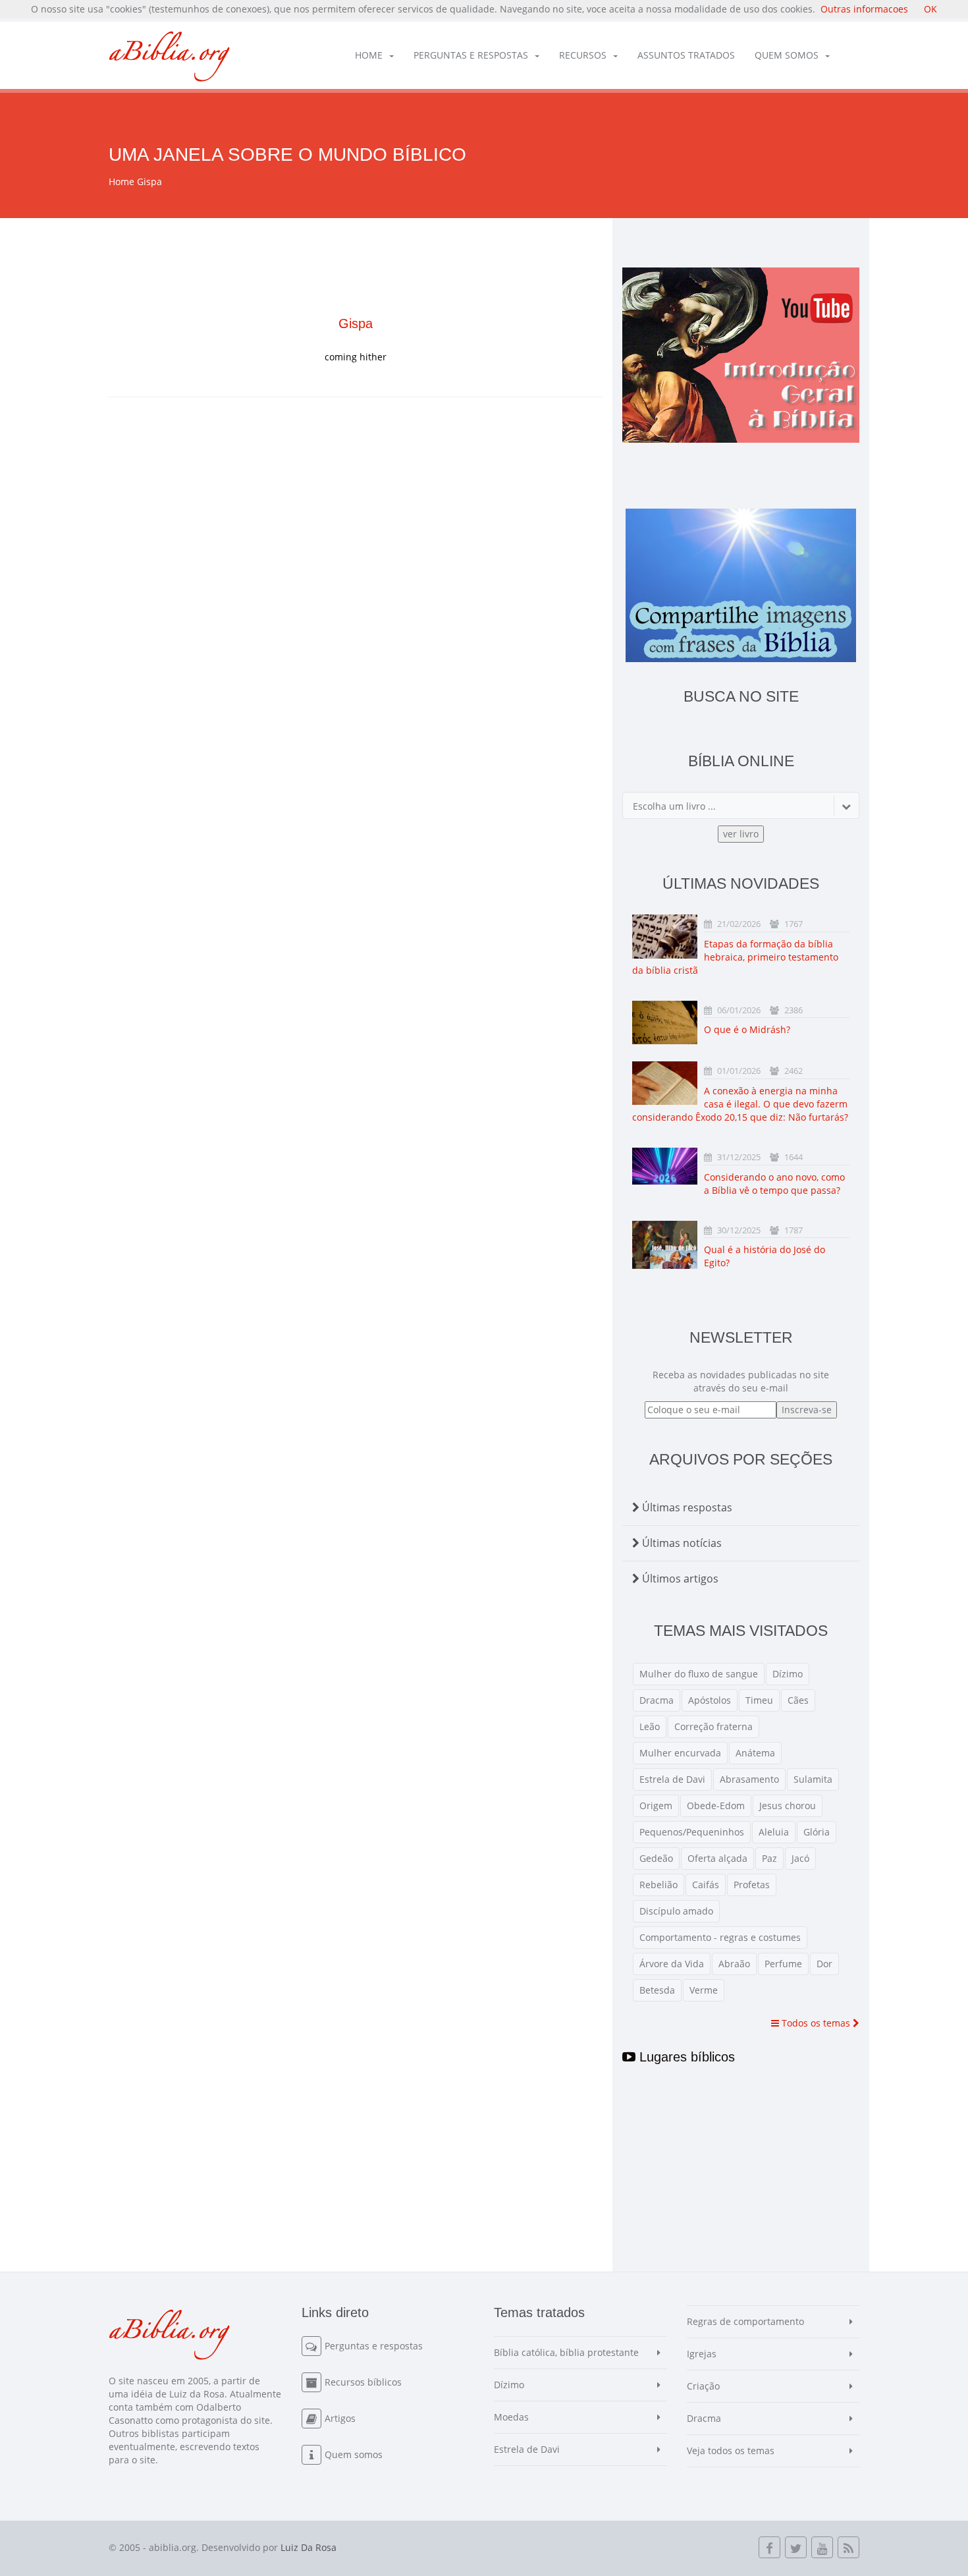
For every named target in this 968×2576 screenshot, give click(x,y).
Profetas (752, 1885)
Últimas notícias (681, 1543)
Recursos (583, 55)
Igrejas (702, 2354)
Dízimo (788, 1674)
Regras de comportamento (745, 2321)
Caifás (706, 1885)
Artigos (340, 2418)
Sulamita (813, 1779)
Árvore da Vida (672, 1964)
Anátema (755, 1753)
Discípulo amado (676, 1911)
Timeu (759, 1700)
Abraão (734, 1964)
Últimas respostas (686, 1507)
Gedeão (656, 1858)
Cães (798, 1700)
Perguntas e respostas (471, 55)
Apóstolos (710, 1700)
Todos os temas (816, 2023)
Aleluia (774, 1832)
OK (930, 9)
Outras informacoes (864, 9)
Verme (704, 1990)
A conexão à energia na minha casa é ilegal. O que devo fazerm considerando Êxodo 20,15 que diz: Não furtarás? (740, 1104)
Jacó (800, 1858)
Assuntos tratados (686, 55)
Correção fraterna (713, 1726)
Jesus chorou (788, 1806)
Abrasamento (749, 1779)
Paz (769, 1858)
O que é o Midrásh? (747, 1029)
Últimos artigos (679, 1579)
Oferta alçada (717, 1858)
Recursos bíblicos (363, 2382)
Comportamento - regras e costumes (720, 1937)
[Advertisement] (356, 522)
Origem (656, 1806)
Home (369, 55)
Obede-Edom (716, 1806)
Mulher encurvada (680, 1753)
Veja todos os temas (731, 2450)
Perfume (783, 1964)
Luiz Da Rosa (309, 2547)
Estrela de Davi (672, 1779)
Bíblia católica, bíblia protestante (566, 2352)
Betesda (657, 1990)
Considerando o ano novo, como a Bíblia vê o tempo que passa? (774, 1184)
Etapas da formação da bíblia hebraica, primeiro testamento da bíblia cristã (735, 957)
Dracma (657, 1700)
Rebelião (659, 1885)
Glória (817, 1832)
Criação (703, 2386)
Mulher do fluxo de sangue (699, 1674)
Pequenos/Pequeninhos (692, 1832)
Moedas (511, 2417)
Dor (824, 1964)
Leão (650, 1726)
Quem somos (787, 55)
